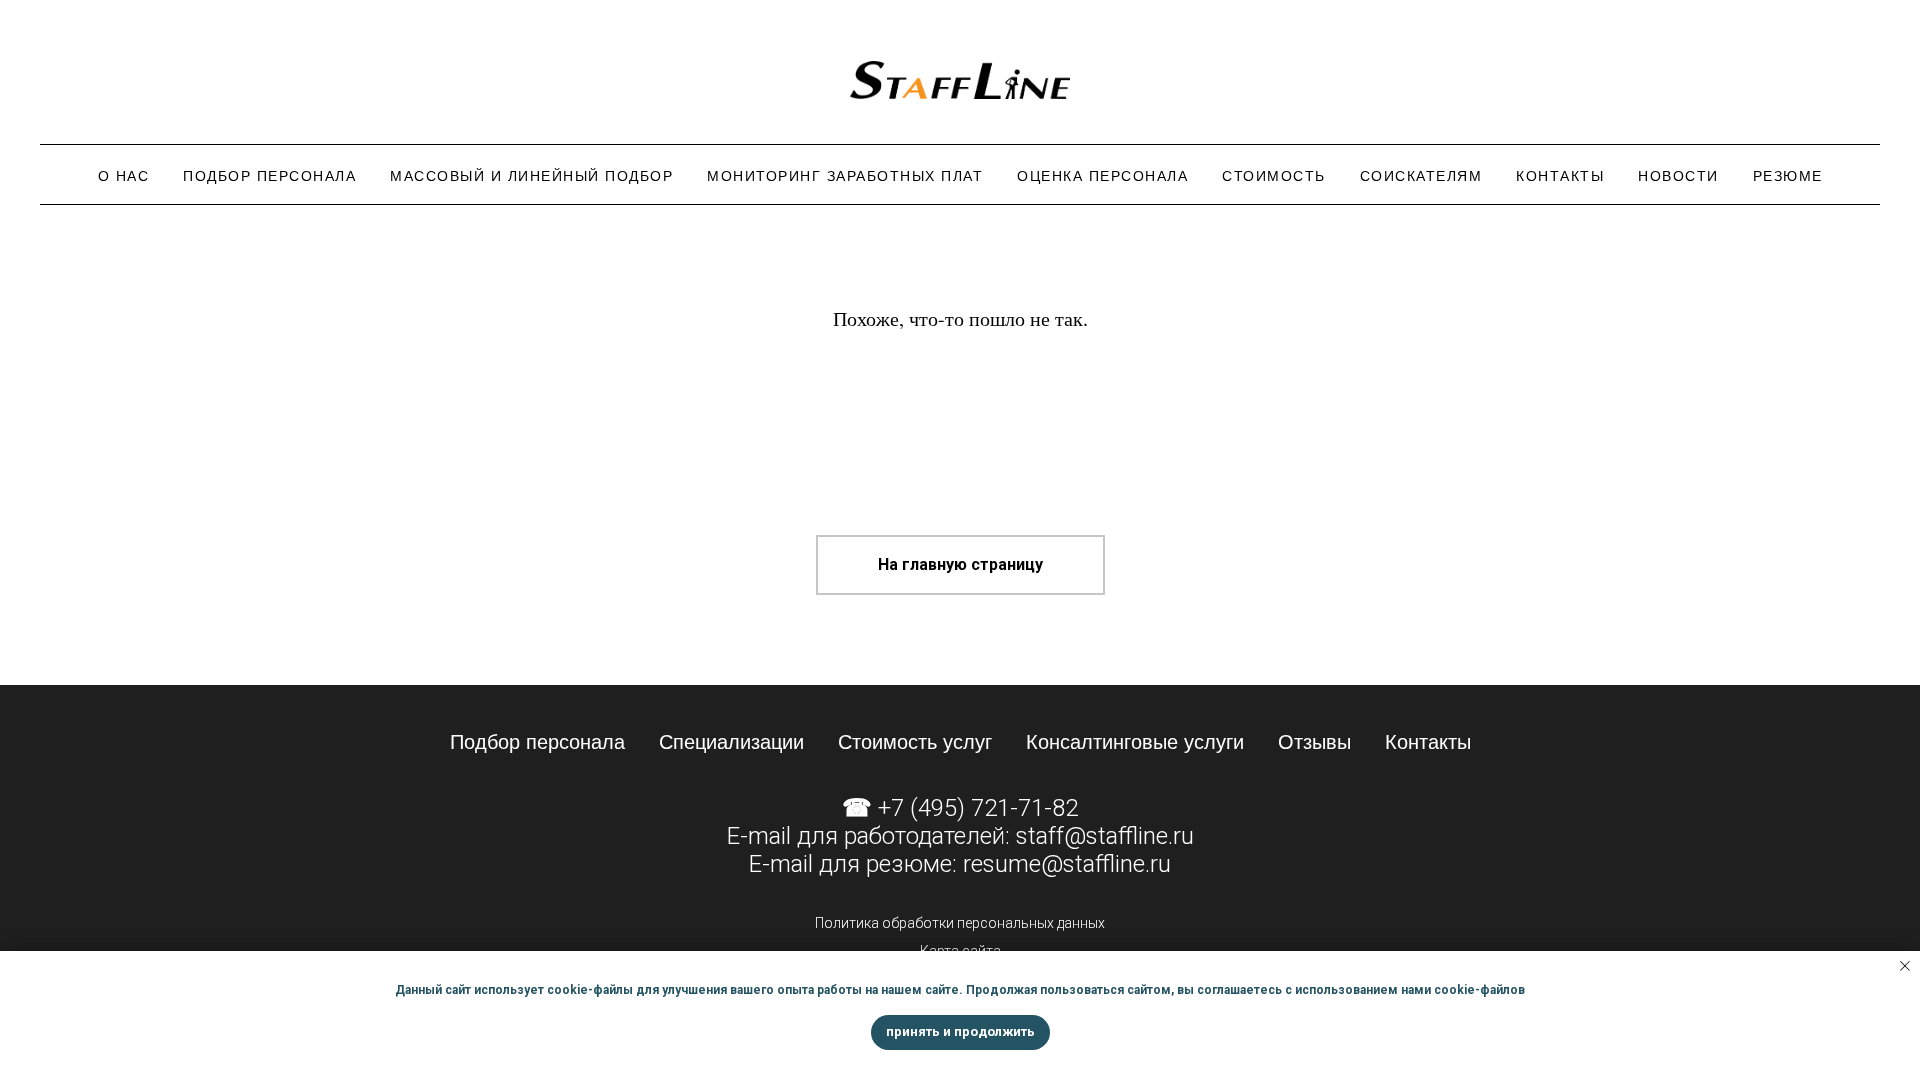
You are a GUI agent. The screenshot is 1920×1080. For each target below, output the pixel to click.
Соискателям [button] (1421, 176)
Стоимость (1274, 176)
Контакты (1560, 176)
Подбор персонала (537, 742)
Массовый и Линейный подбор (531, 176)
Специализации (731, 742)
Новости (1678, 176)
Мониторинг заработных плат (845, 176)
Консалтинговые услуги (1135, 742)
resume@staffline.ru (1067, 864)
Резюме (1788, 176)
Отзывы (1314, 742)
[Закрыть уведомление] (1905, 966)
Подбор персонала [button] (269, 176)
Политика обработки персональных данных (960, 923)
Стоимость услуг (915, 742)
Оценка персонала (1102, 176)
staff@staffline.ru (1105, 836)
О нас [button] (124, 176)
